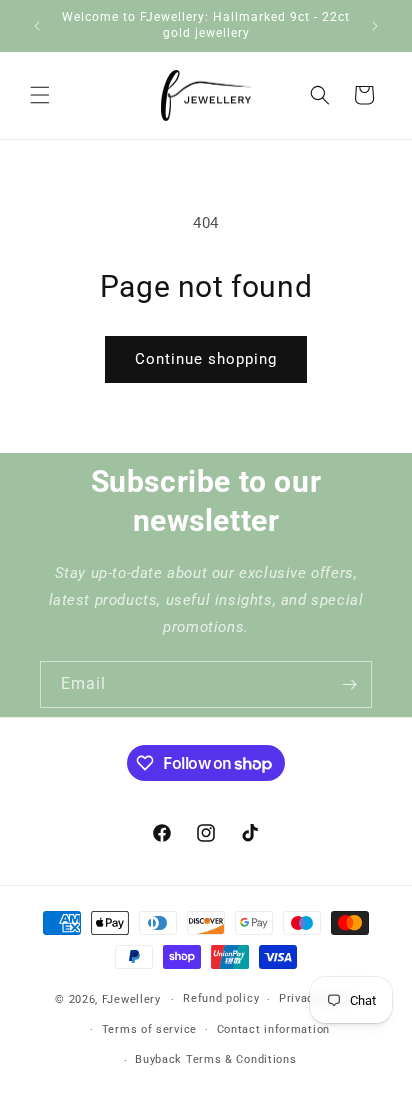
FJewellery (131, 999)
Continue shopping (206, 359)
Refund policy (221, 998)
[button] (40, 95)
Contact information (273, 1029)
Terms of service (149, 1029)
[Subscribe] (349, 684)
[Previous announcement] (37, 26)
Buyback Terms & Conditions (215, 1059)
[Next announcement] (375, 26)
